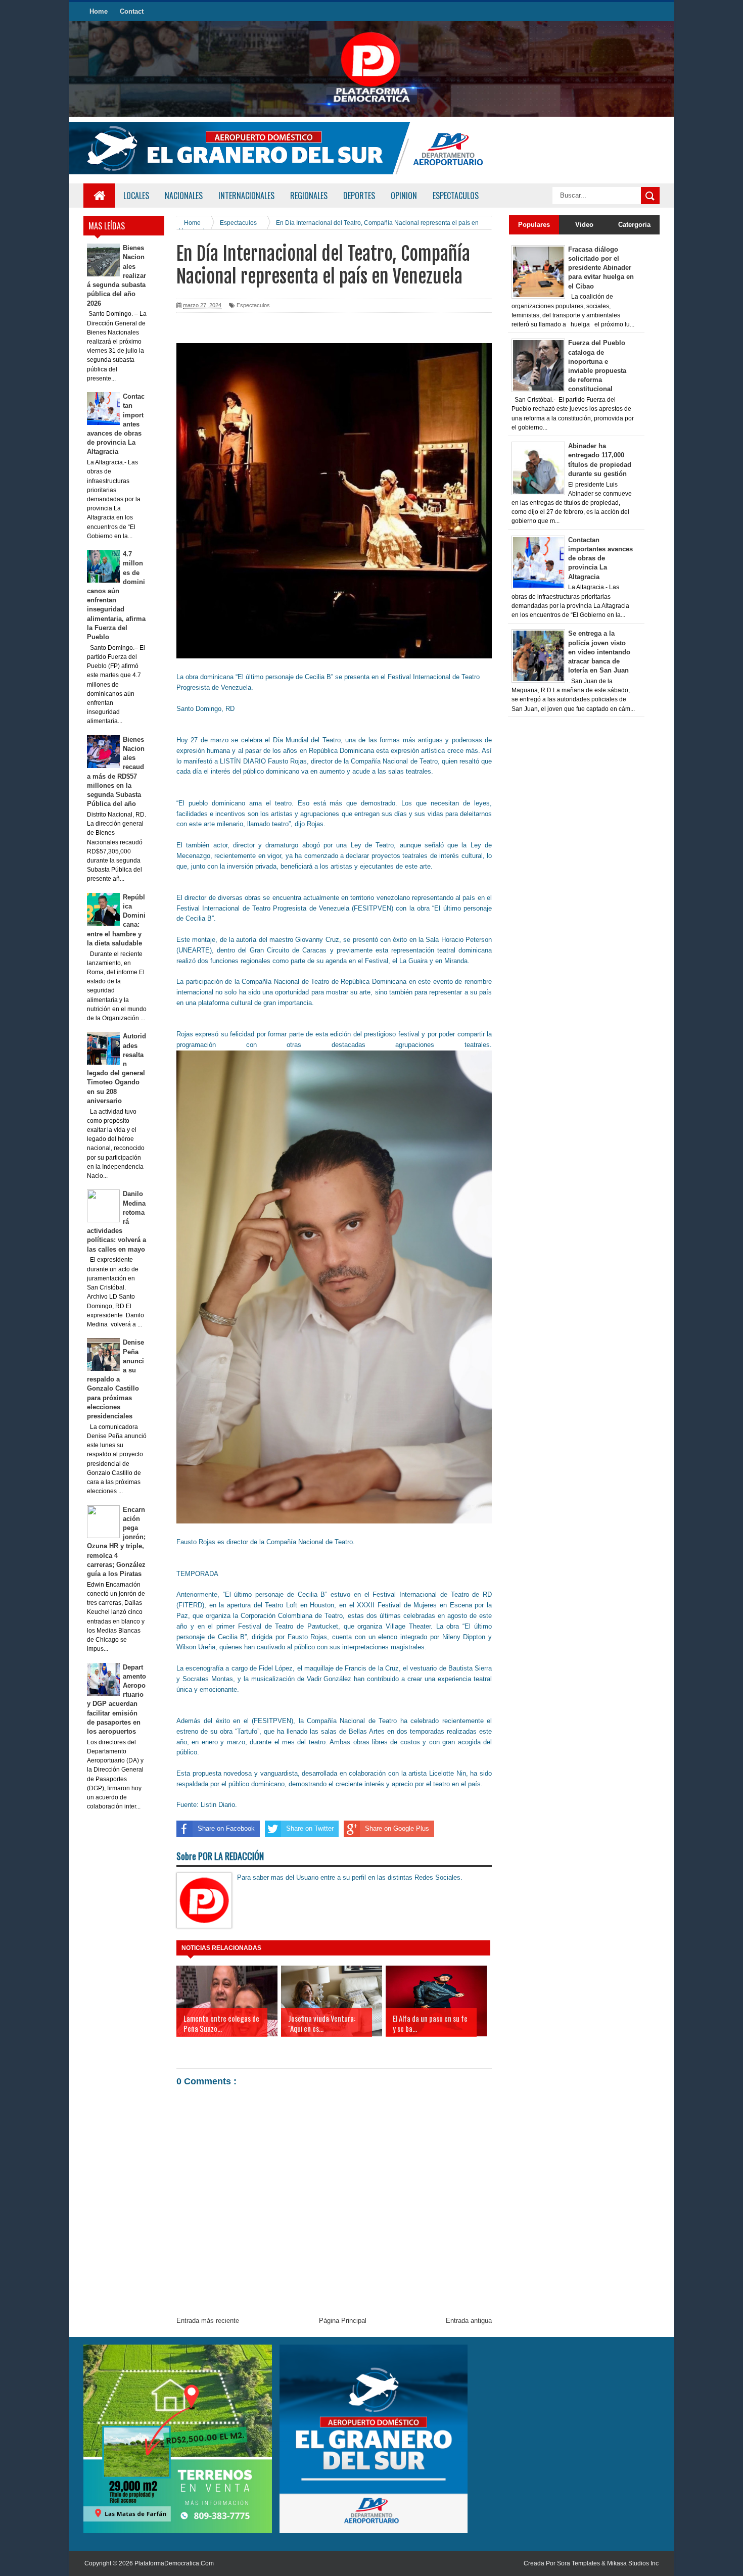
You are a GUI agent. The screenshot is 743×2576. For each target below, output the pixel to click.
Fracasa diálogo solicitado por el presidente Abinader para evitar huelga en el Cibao (601, 268)
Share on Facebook (226, 1828)
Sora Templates (578, 2563)
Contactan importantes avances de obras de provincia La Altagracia (600, 558)
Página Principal (343, 2321)
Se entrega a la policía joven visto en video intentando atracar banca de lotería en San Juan (599, 652)
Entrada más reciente (208, 2321)
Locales (136, 196)
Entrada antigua (469, 2321)
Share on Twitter (310, 1828)
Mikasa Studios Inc (633, 2563)
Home (99, 11)
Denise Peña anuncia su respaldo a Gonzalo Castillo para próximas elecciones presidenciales (116, 1379)
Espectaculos (253, 305)
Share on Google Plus (397, 1828)
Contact (132, 11)
